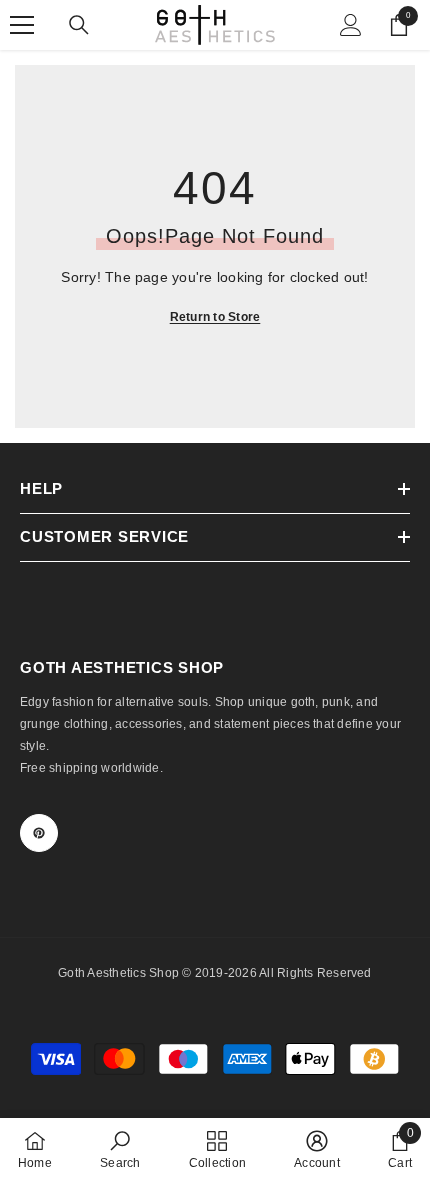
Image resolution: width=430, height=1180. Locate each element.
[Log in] (351, 25)
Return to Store (215, 317)
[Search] (79, 25)
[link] (120, 1149)
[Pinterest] (39, 833)
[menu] (22, 25)
